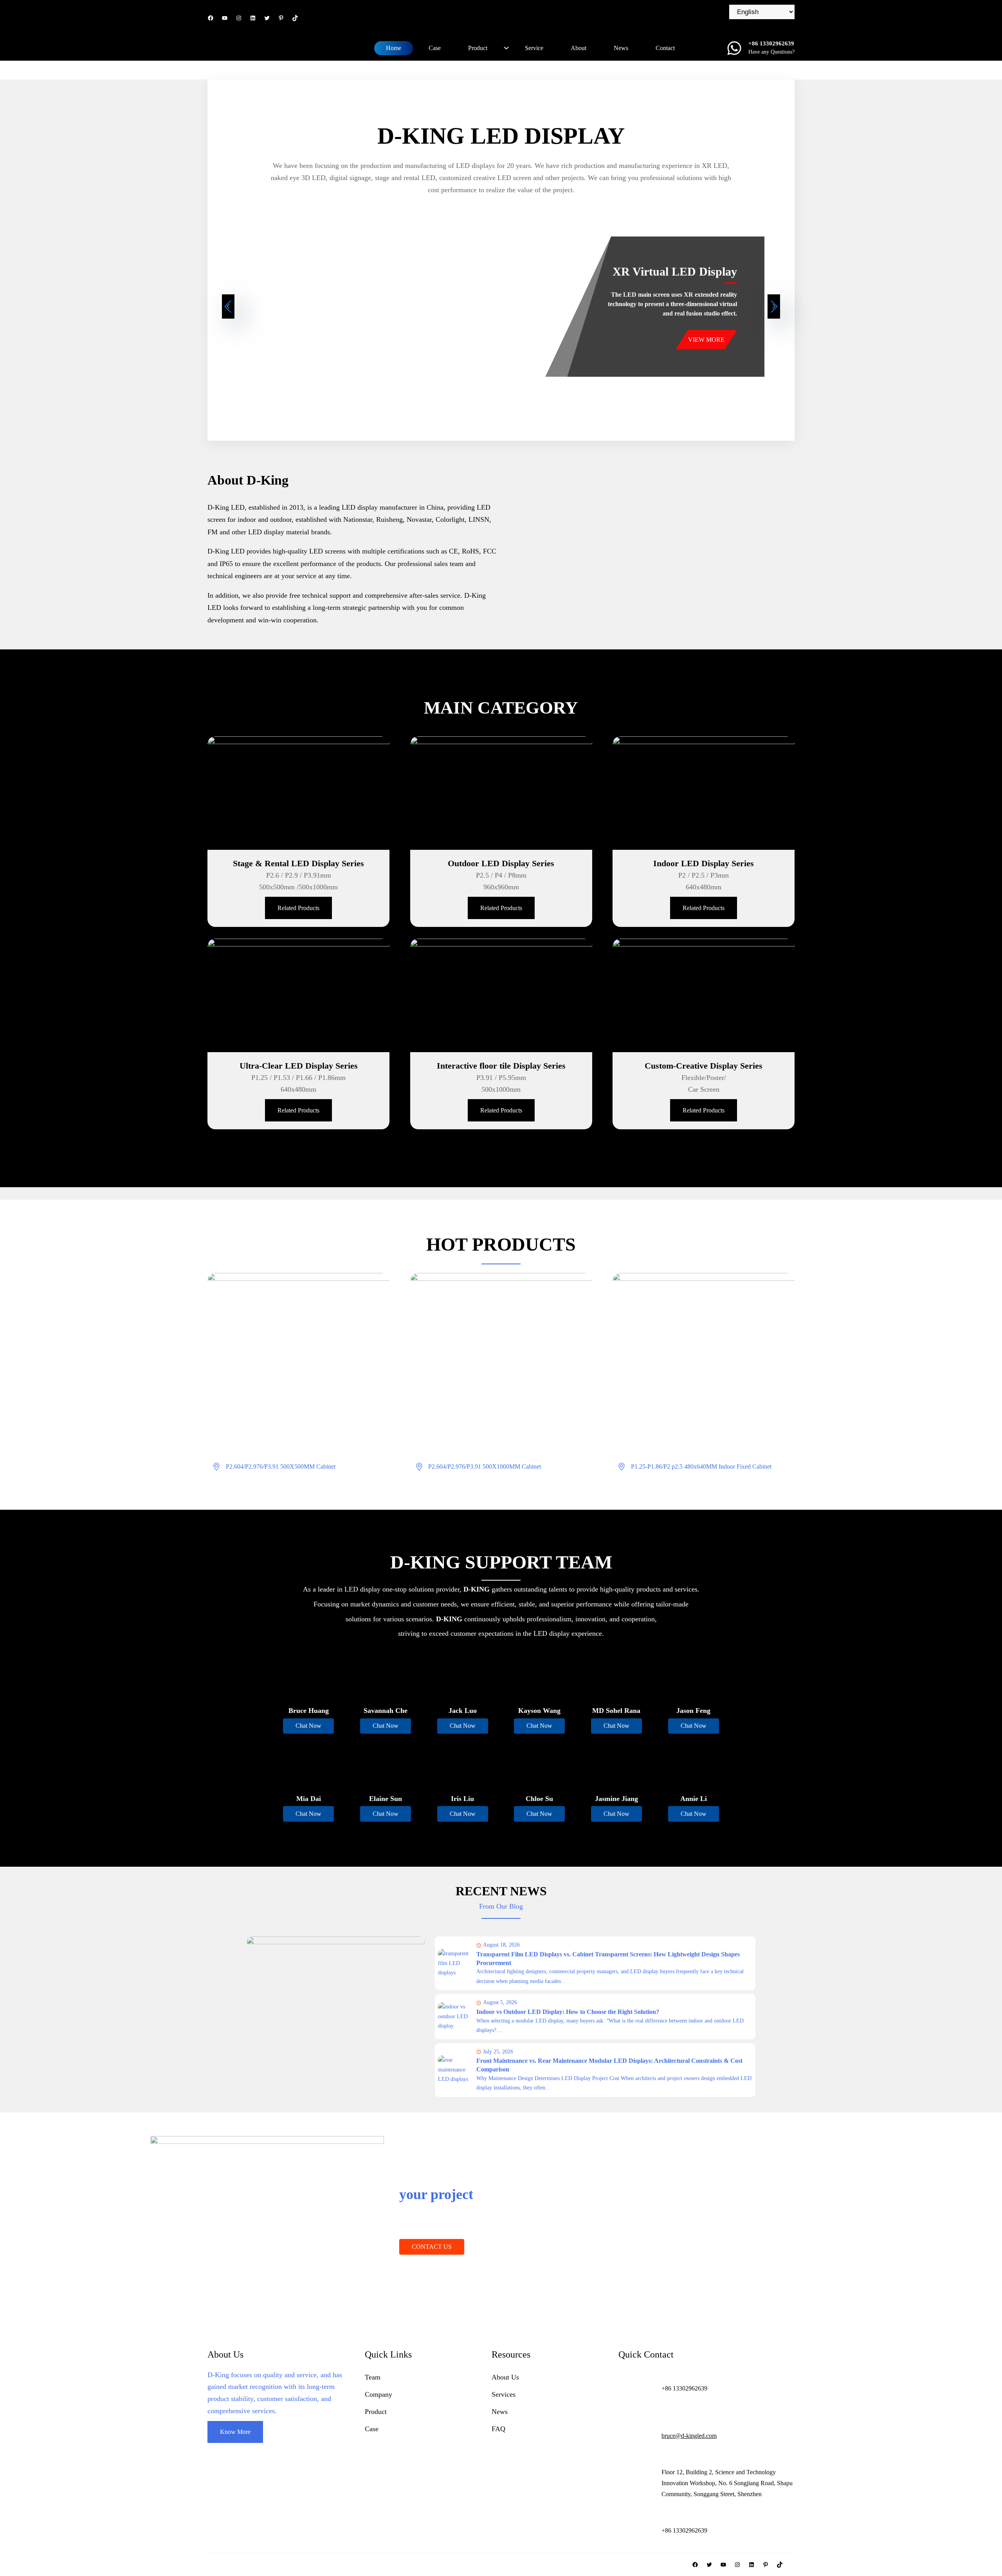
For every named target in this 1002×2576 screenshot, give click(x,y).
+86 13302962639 (538, 2247)
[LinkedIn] (253, 18)
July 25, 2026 (498, 2052)
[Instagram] (239, 18)
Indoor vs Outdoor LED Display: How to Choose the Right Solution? (568, 2012)
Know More (235, 2432)
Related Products (298, 908)
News (500, 2412)
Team (373, 2377)
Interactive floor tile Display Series (501, 1066)
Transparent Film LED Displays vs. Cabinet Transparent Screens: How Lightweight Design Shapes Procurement (608, 1959)
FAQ (498, 2429)
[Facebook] (211, 18)
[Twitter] (267, 18)
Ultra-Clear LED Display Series (299, 1066)
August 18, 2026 (501, 1945)
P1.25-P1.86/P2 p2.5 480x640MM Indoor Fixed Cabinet (701, 1466)
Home (394, 48)
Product (376, 2412)
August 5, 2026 (500, 2002)
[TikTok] (295, 18)
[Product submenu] (506, 48)
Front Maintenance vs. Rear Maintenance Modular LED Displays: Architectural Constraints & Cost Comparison (609, 2065)
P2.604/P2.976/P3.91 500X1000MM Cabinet (485, 1466)
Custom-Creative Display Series (704, 1066)
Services (504, 2394)
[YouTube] (225, 18)
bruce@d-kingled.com (689, 2436)
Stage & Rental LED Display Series (298, 863)
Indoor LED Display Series (704, 863)
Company (378, 2394)
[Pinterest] (281, 18)
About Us (505, 2377)
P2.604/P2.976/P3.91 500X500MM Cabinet (281, 1466)
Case (372, 2429)
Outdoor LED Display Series (501, 863)
